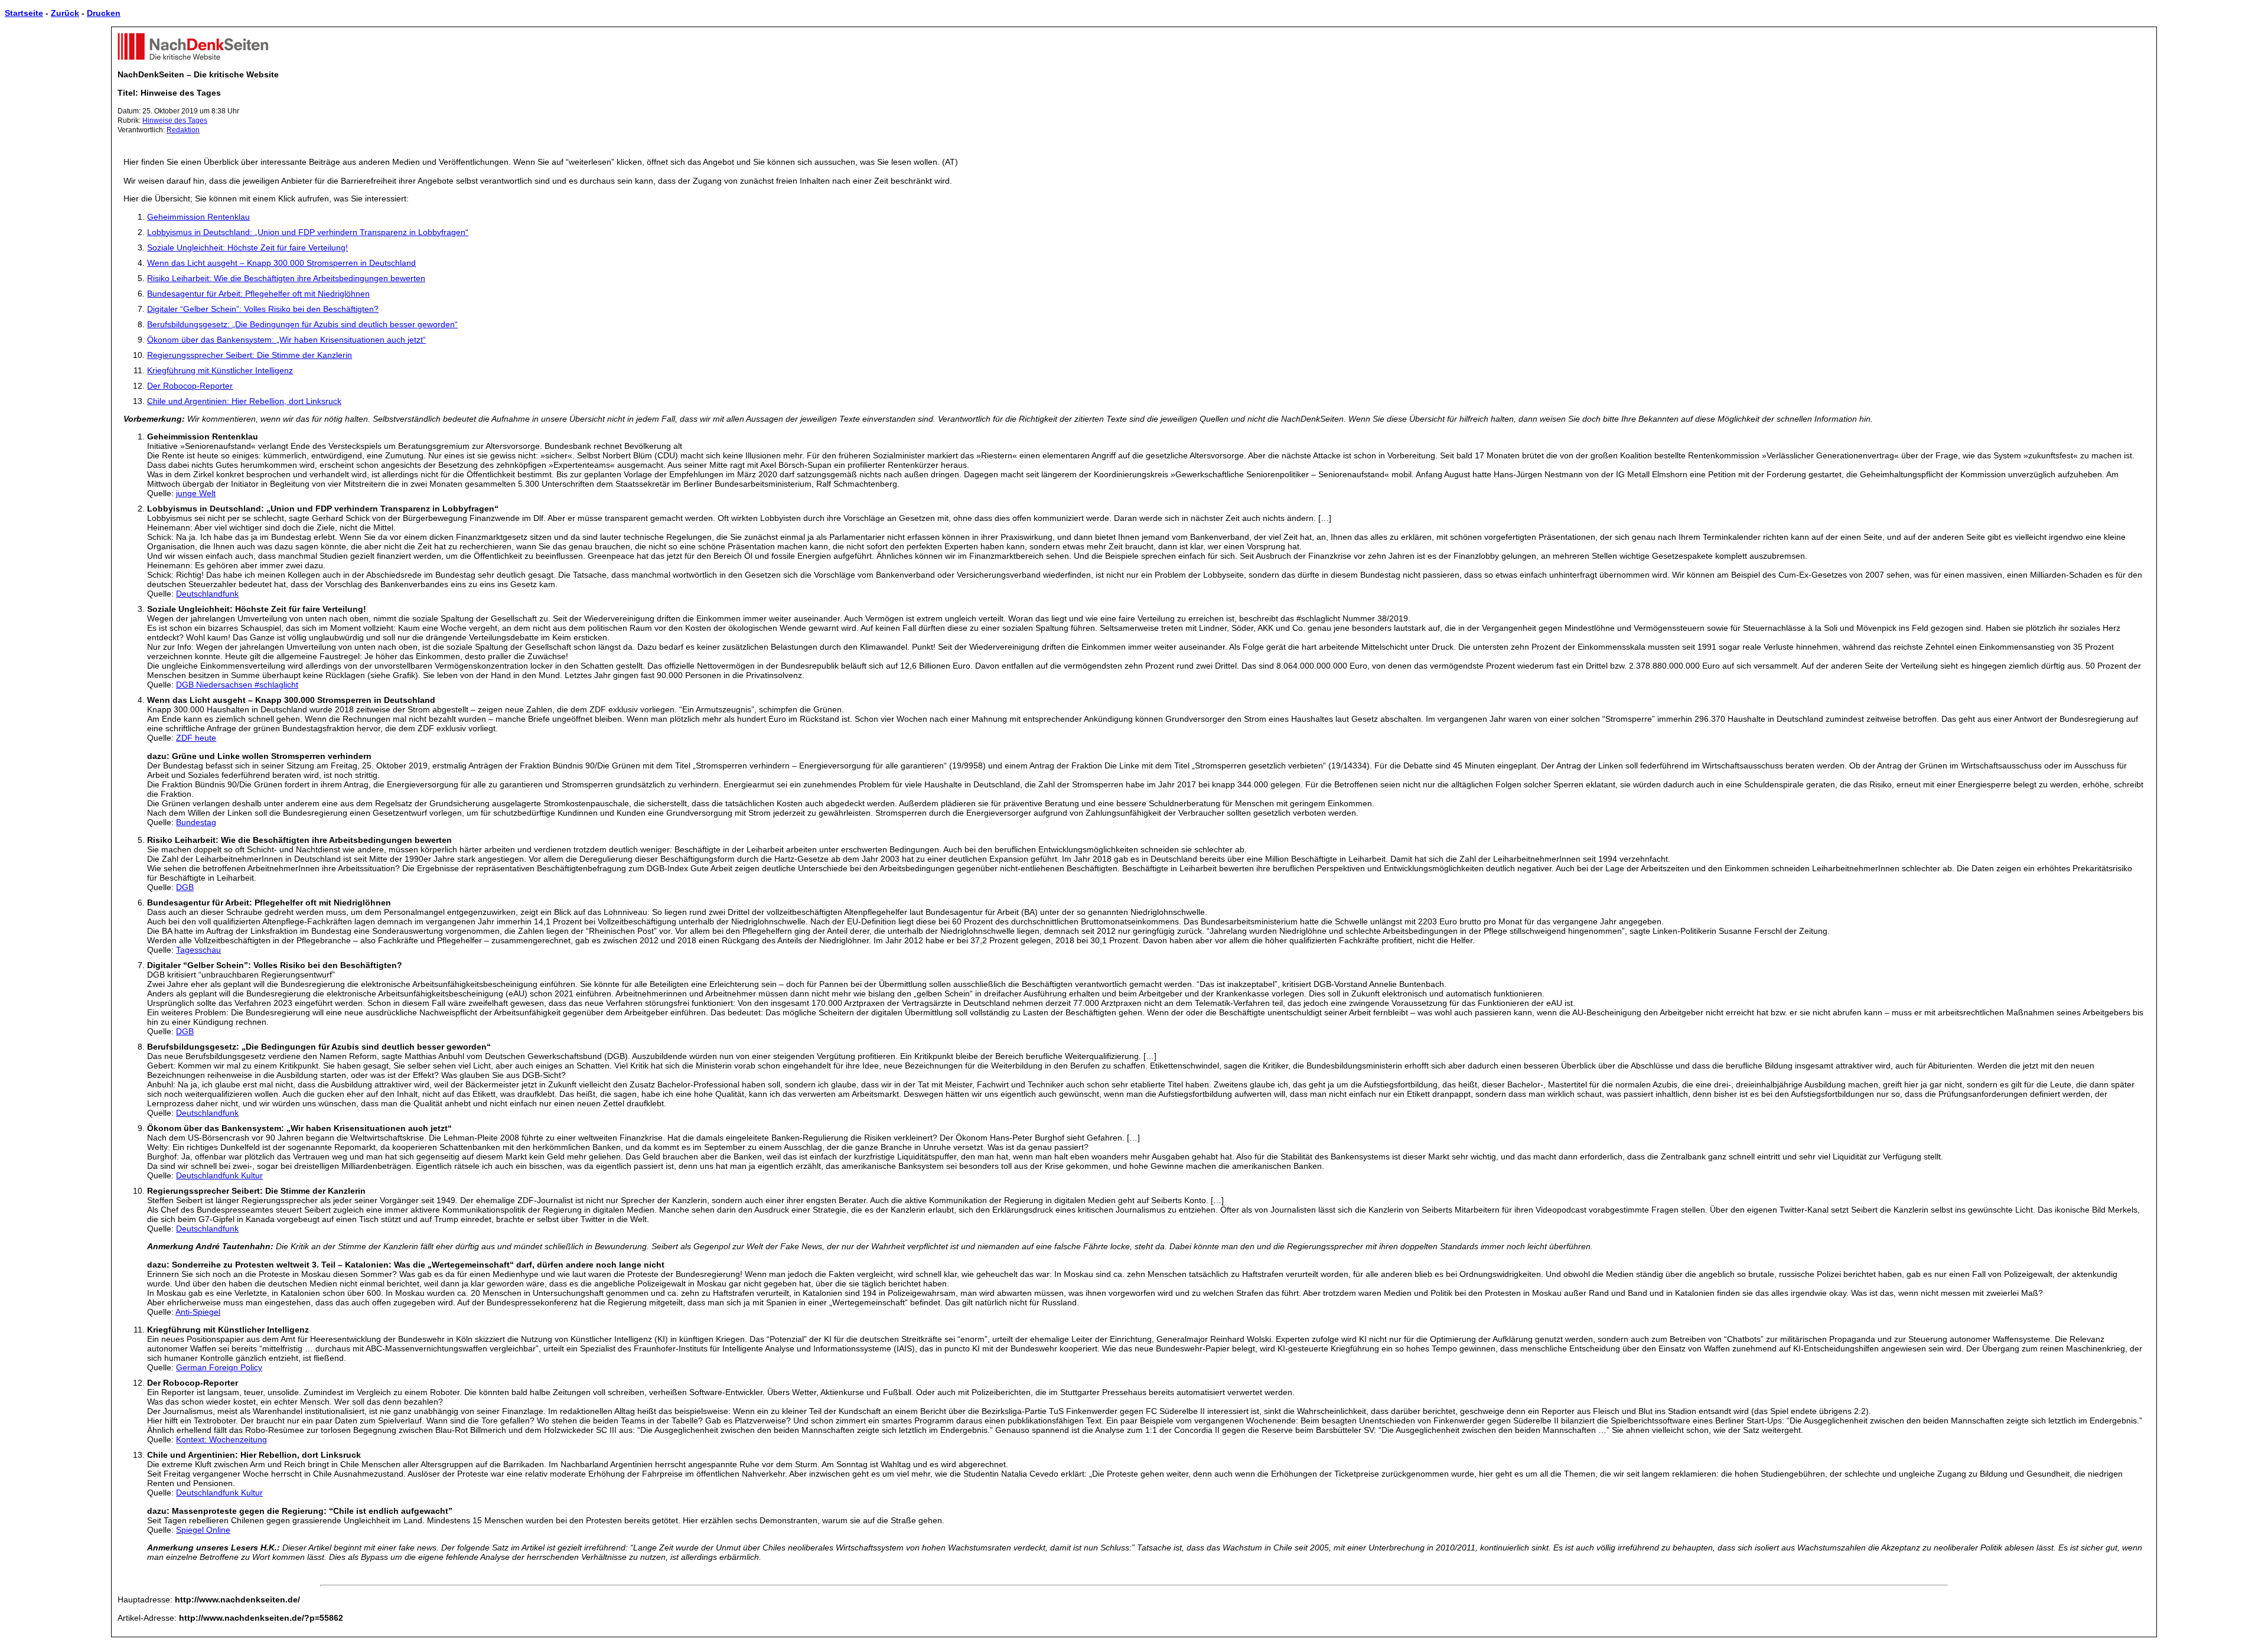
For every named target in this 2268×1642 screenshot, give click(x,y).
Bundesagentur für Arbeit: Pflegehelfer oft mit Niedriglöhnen (258, 294)
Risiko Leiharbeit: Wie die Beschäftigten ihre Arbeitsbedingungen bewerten (286, 278)
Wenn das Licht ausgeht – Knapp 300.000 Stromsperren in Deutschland (281, 263)
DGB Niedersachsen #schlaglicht (237, 685)
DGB (185, 887)
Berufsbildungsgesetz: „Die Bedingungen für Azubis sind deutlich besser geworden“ (302, 324)
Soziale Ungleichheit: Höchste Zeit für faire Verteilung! (247, 247)
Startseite (24, 13)
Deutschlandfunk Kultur (219, 1175)
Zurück (65, 13)
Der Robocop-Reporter (190, 386)
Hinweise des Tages (175, 120)
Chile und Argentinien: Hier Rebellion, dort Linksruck (244, 401)
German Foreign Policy (219, 1367)
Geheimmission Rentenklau (198, 217)
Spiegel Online (203, 1530)
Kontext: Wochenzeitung (221, 1439)
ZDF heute (196, 738)
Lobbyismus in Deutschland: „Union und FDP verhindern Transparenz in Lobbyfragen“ (308, 232)
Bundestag (196, 822)
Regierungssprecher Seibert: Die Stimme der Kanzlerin (250, 355)
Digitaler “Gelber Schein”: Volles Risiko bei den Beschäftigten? (263, 309)
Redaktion (183, 130)
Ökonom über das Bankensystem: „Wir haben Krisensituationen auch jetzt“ (286, 340)
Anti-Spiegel (198, 1312)
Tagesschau (198, 950)
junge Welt (196, 493)
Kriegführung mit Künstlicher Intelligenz (220, 370)
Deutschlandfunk (207, 594)
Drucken (104, 13)
